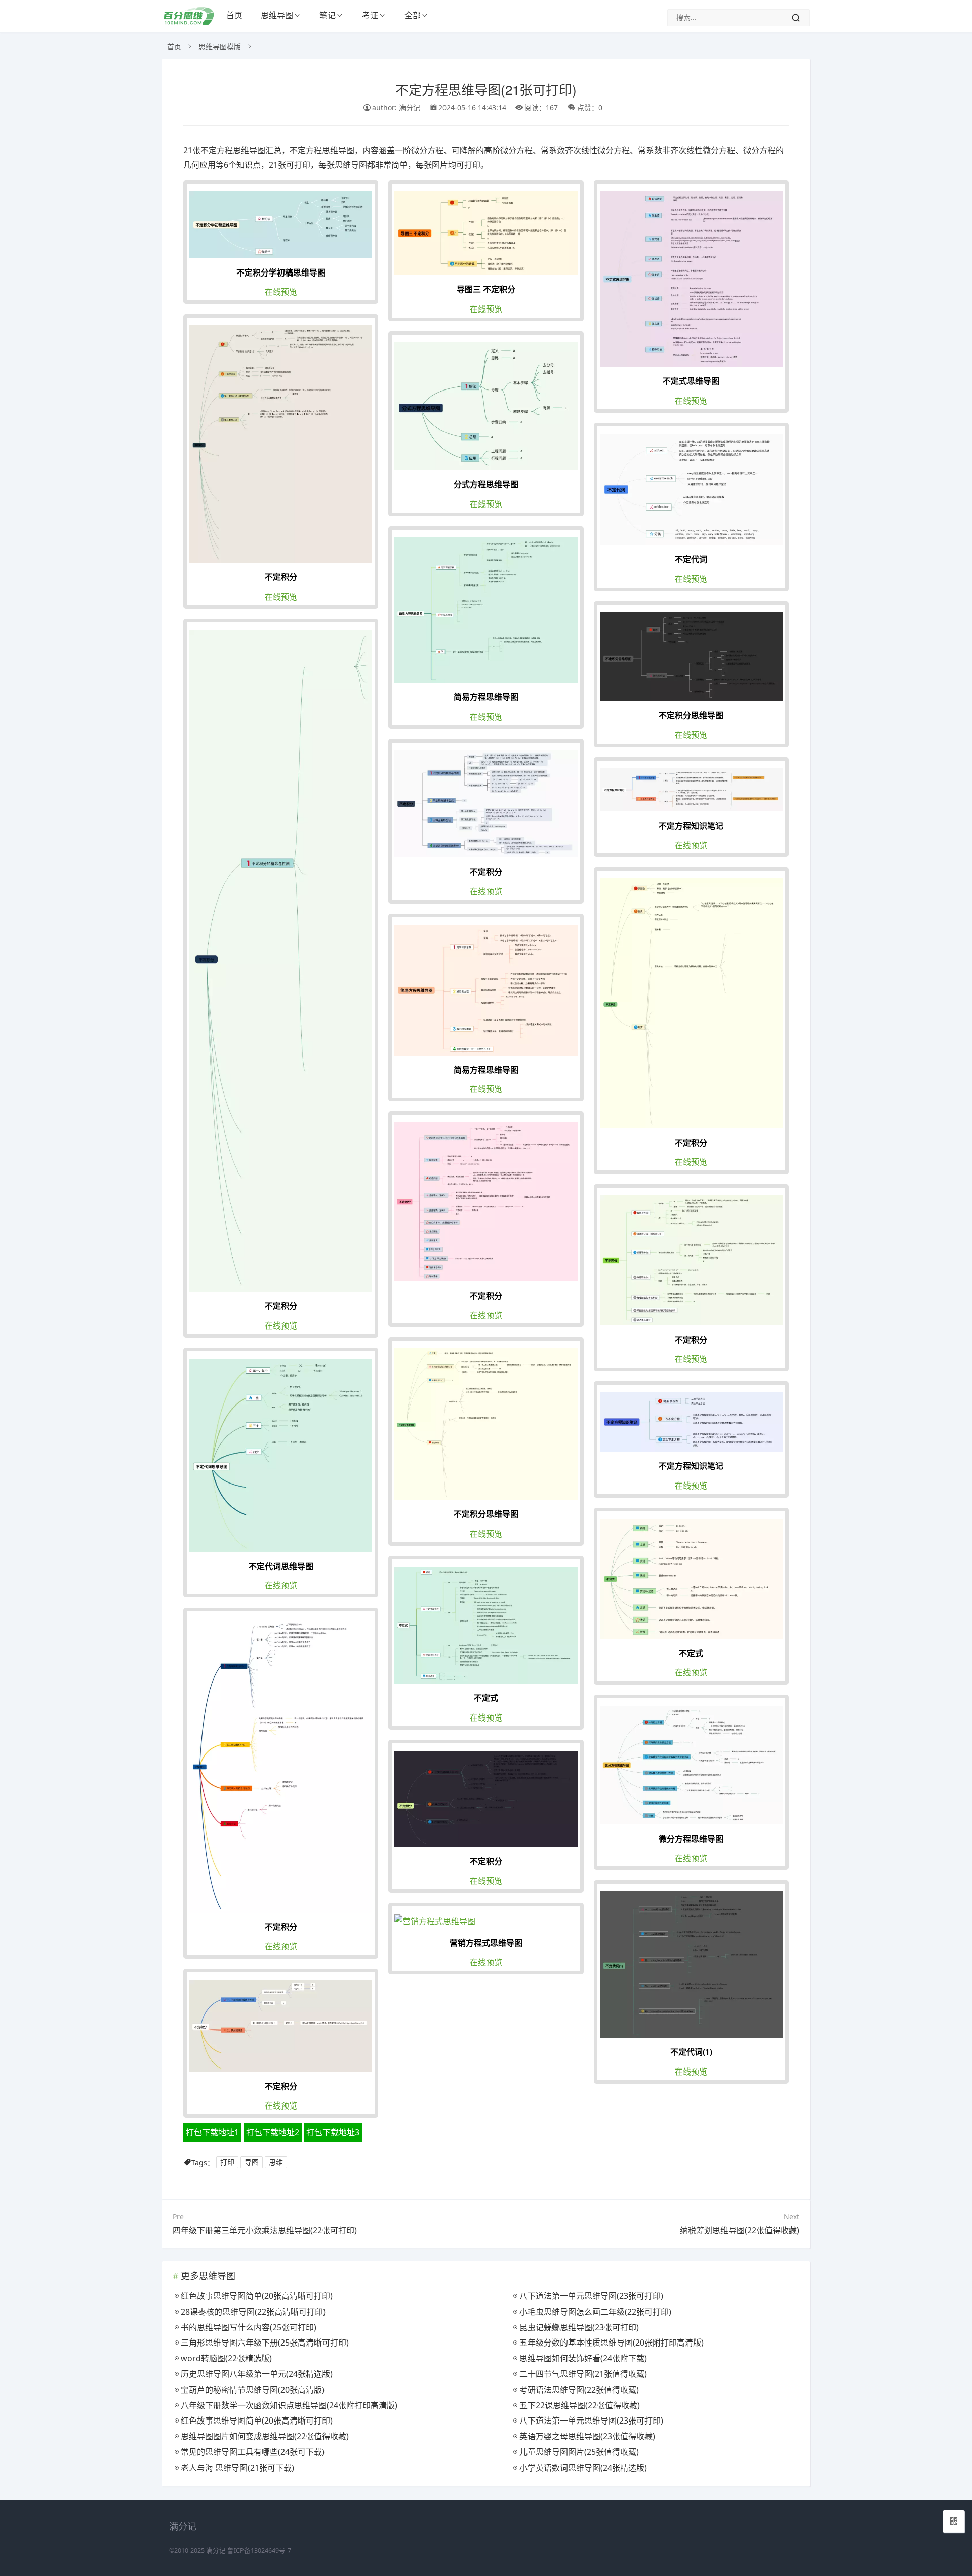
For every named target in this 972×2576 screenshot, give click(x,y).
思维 (276, 2162)
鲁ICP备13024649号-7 (259, 2550)
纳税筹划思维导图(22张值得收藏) (740, 2230)
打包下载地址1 (212, 2132)
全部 (413, 15)
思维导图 (277, 15)
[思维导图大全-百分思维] (190, 22)
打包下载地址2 (273, 2132)
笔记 (328, 15)
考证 (370, 15)
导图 (252, 2162)
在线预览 (281, 292)
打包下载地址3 (333, 2132)
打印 (227, 2162)
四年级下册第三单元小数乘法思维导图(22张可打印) (265, 2230)
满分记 (216, 2550)
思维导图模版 (220, 46)
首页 (234, 15)
